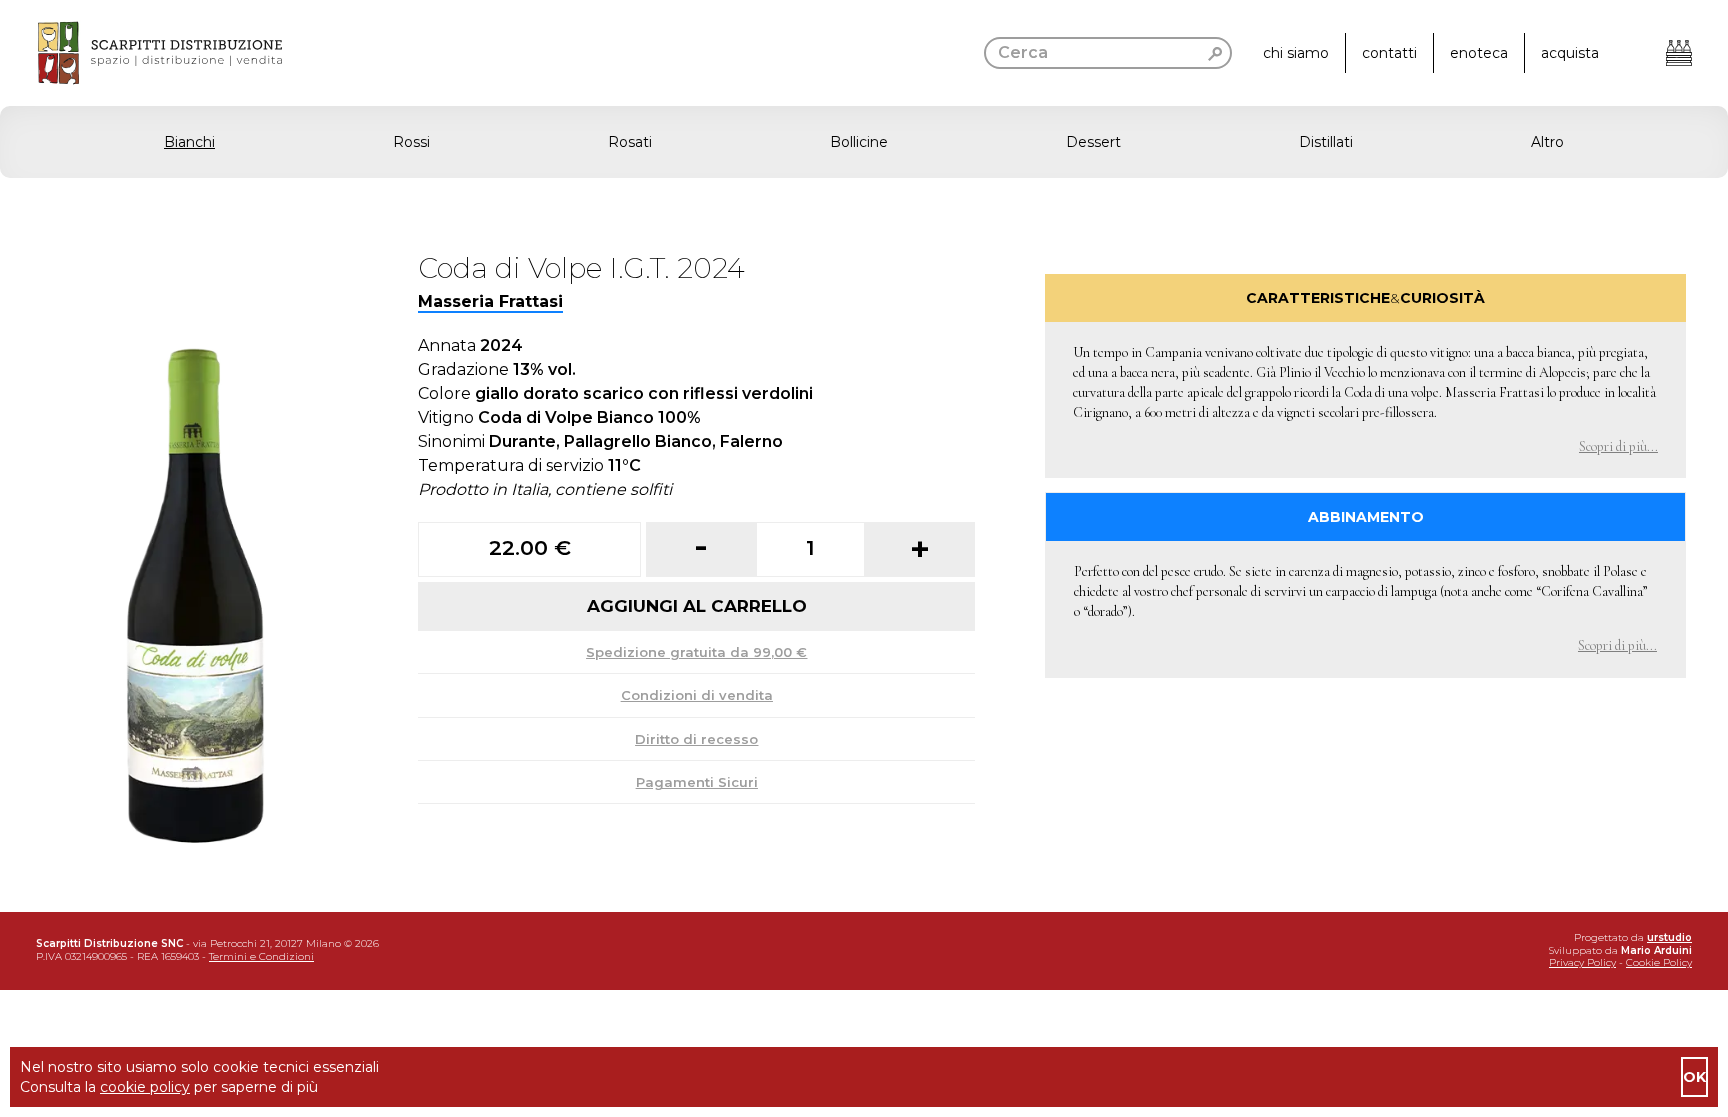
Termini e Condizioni (261, 956)
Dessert (1093, 142)
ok (1694, 1077)
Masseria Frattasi (490, 301)
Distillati (1326, 142)
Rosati (630, 142)
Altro (1547, 142)
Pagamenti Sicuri (697, 782)
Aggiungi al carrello (697, 606)
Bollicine (859, 142)
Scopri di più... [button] (1618, 446)
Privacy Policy (1582, 962)
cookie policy (145, 1087)
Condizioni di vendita (697, 695)
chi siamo (1296, 53)
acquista (1570, 53)
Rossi (411, 142)
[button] (864, 142)
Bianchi (189, 142)
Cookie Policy (1659, 962)
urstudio (1669, 937)
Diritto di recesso (696, 739)
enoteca (1479, 53)
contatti (1389, 53)
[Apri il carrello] (1679, 53)
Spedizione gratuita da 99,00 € (696, 652)
